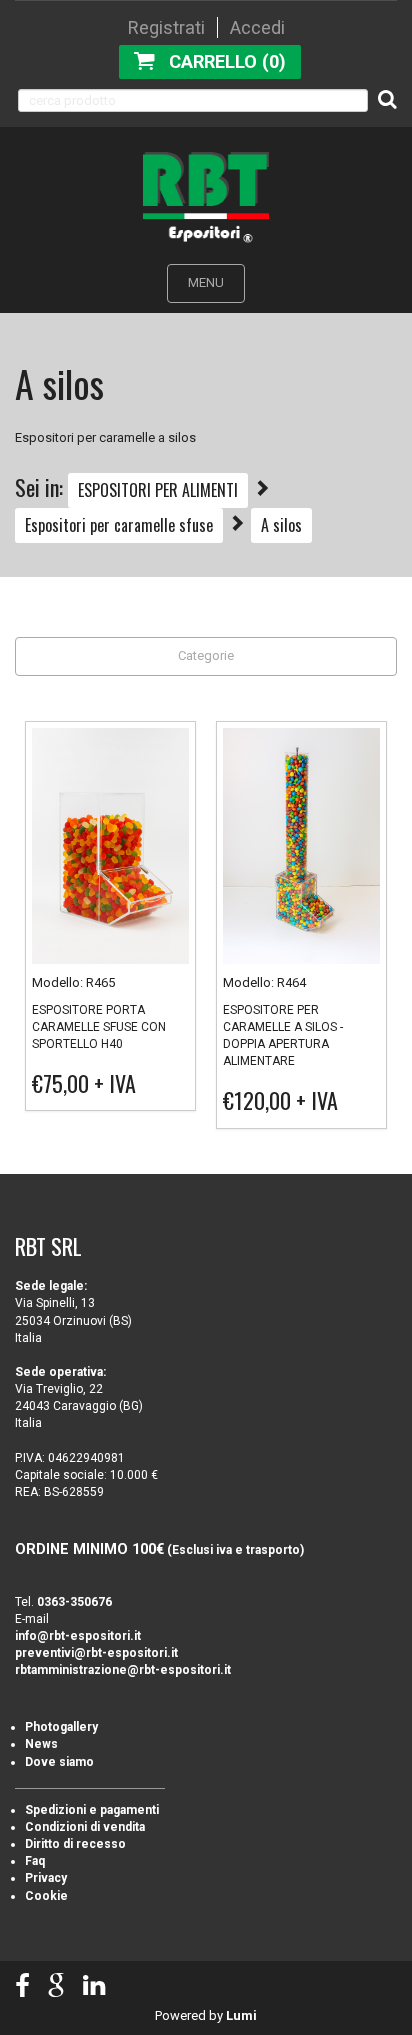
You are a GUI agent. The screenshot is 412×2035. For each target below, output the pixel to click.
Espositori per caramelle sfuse (119, 525)
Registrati (166, 27)
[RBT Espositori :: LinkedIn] (94, 1986)
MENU (206, 282)
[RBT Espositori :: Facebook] (22, 1986)
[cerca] (387, 99)
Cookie (46, 1896)
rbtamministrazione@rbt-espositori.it (123, 1670)
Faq (35, 1861)
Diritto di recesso (75, 1844)
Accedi (257, 27)
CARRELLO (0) (227, 61)
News (41, 1744)
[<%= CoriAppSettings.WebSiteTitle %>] (206, 196)
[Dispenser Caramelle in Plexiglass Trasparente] (301, 849)
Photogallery (61, 1727)
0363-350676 (74, 1602)
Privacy (46, 1878)
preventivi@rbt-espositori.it (96, 1653)
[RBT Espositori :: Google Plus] (56, 1986)
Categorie (206, 655)
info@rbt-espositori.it (78, 1636)
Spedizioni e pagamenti (92, 1810)
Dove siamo (59, 1762)
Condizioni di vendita (85, 1827)
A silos (281, 525)
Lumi (241, 2015)
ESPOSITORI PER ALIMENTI (158, 490)
